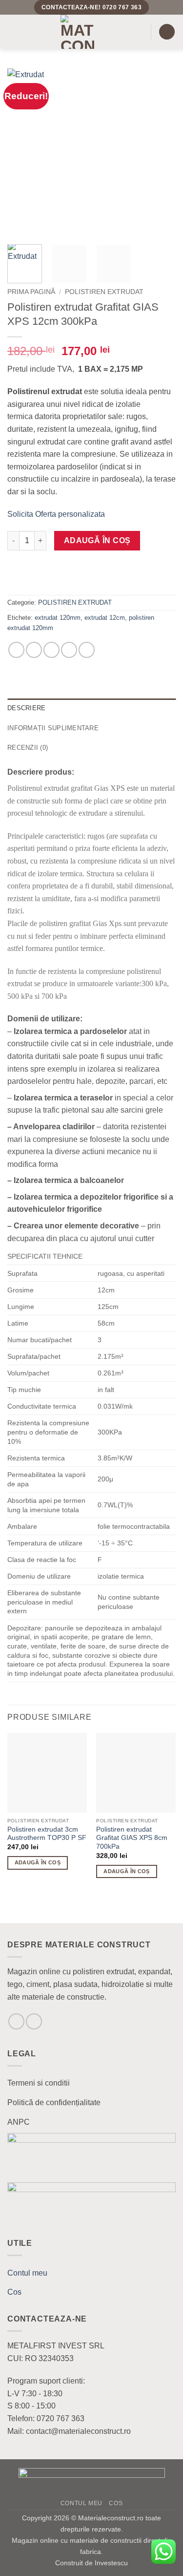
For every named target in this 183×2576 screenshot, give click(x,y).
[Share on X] (51, 650)
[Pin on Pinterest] (87, 650)
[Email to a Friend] (69, 650)
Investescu (111, 2563)
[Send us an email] (16, 2021)
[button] (13, 32)
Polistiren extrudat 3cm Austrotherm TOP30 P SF (47, 1834)
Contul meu (27, 2273)
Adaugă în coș (97, 540)
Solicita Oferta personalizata (56, 514)
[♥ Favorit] (20, 578)
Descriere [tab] (26, 708)
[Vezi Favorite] (17, 1889)
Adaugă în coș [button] (38, 1862)
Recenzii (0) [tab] (28, 748)
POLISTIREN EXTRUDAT (104, 292)
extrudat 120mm (58, 618)
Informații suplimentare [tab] (53, 728)
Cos (14, 2292)
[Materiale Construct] (78, 32)
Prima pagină (31, 292)
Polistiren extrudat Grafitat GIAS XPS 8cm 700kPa (132, 1838)
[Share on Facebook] (34, 650)
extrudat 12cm (105, 618)
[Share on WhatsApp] (16, 650)
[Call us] (34, 2021)
